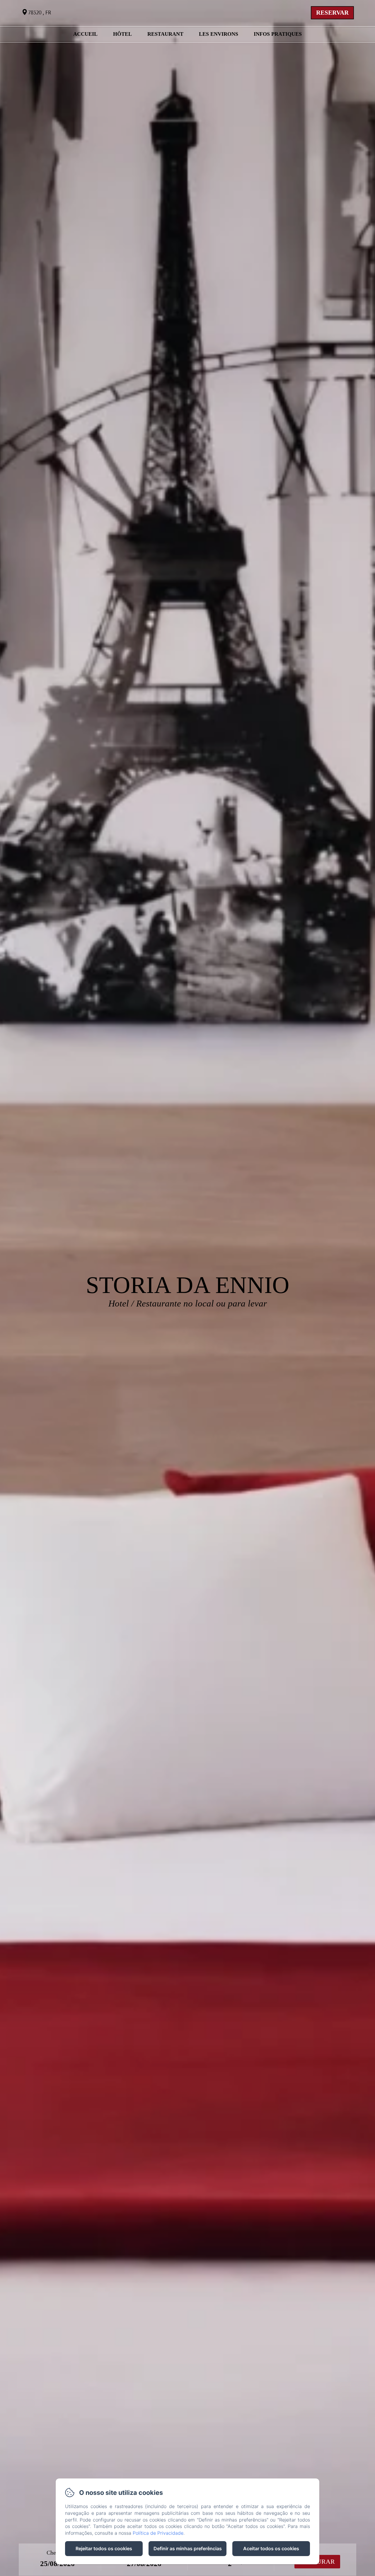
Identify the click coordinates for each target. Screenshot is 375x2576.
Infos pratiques (278, 34)
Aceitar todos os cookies (271, 2548)
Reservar (332, 13)
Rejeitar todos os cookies (104, 2548)
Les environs (219, 34)
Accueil (85, 34)
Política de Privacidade (158, 2533)
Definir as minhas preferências (188, 2548)
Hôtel (122, 34)
